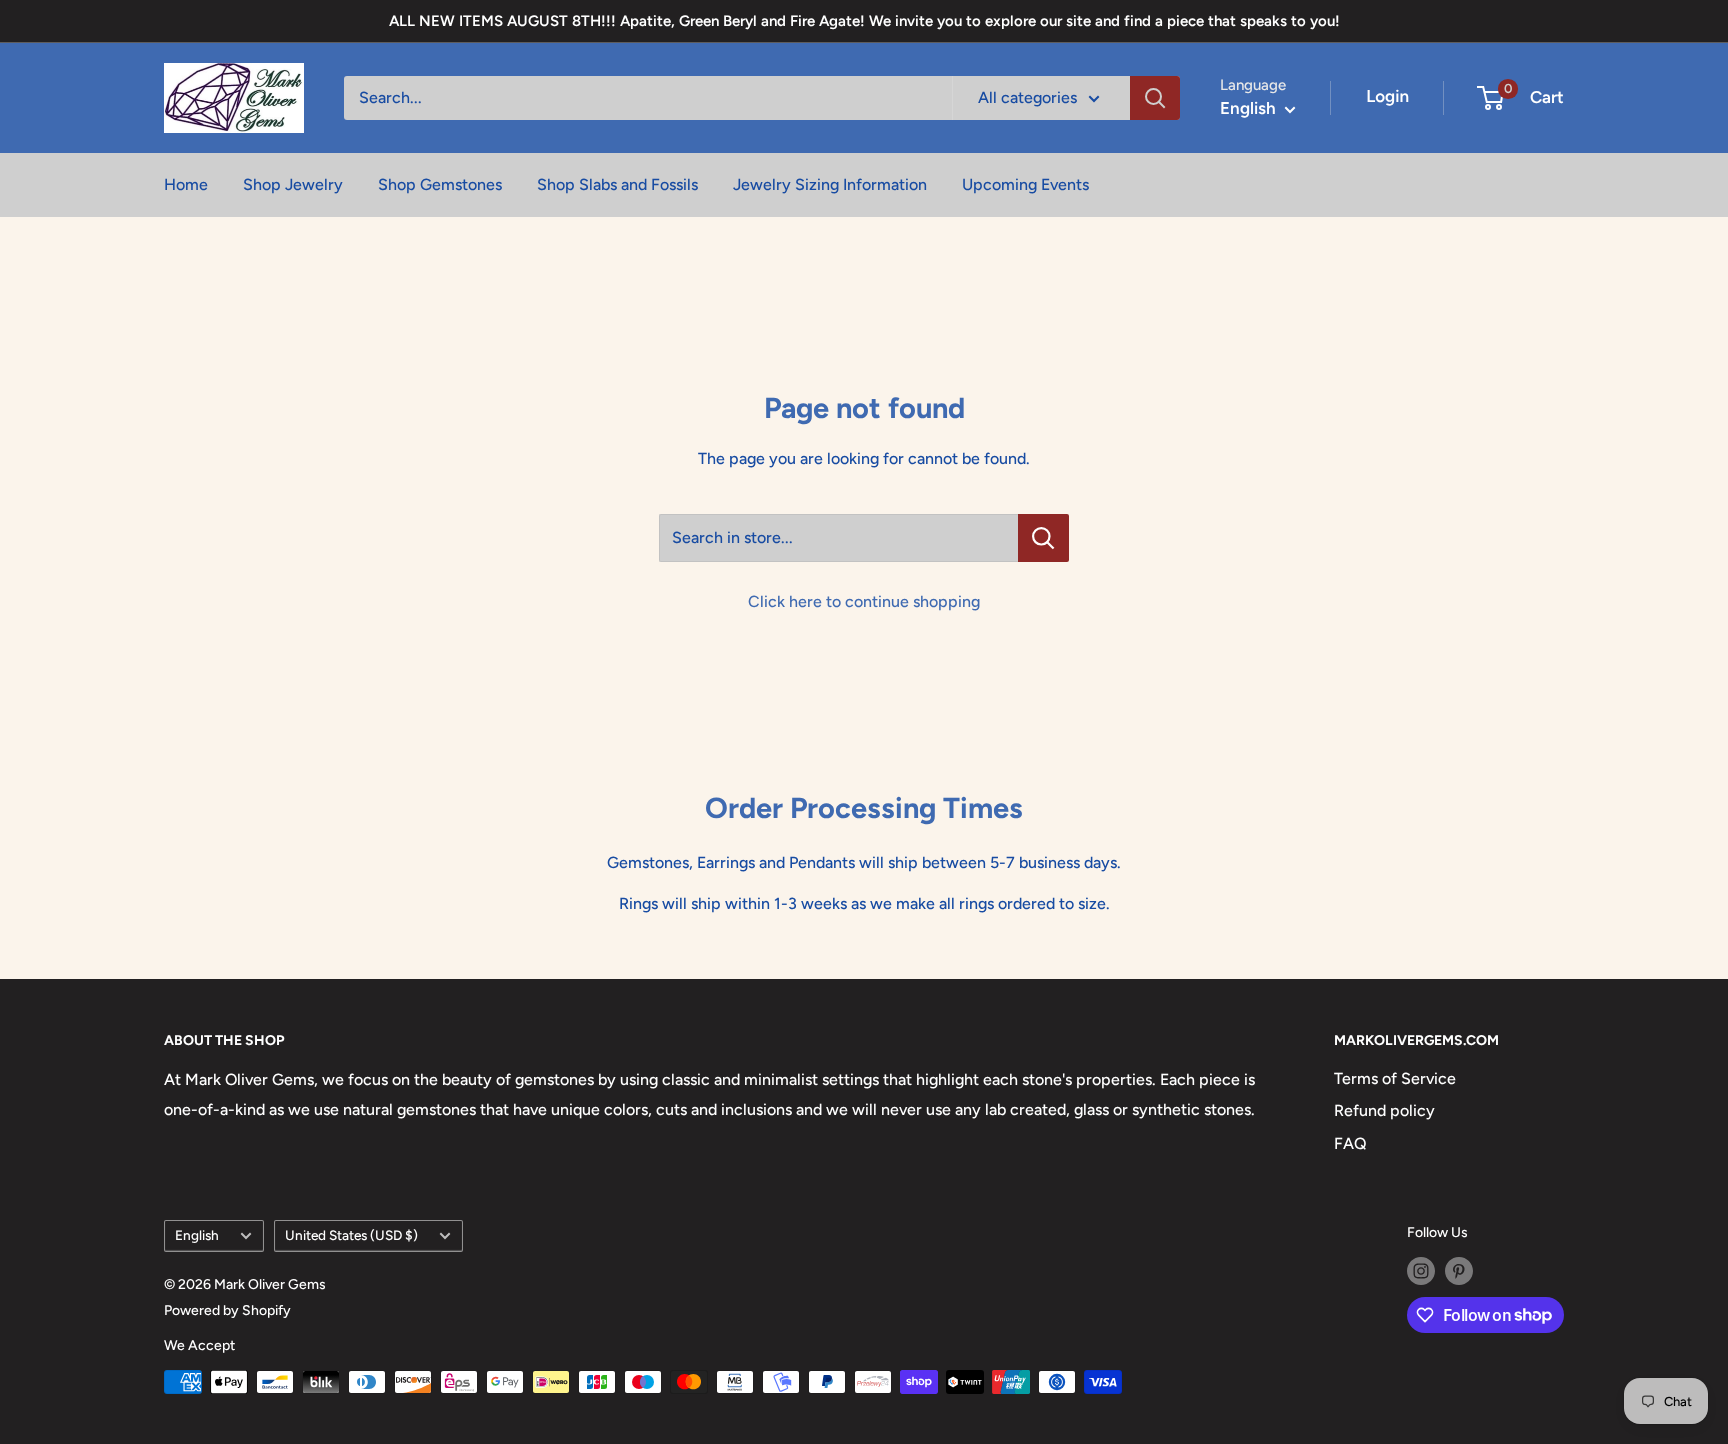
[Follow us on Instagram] (1421, 1271)
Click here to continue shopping (864, 601)
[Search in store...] (1043, 538)
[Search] (1155, 98)
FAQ (1350, 1143)
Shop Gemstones (440, 184)
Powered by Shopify (227, 1310)
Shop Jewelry (293, 184)
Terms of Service (1395, 1078)
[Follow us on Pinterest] (1459, 1271)
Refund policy (1384, 1110)
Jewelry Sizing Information (830, 184)
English (197, 1235)
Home (186, 184)
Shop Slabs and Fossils (617, 184)
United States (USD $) (351, 1235)
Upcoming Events (1025, 184)
